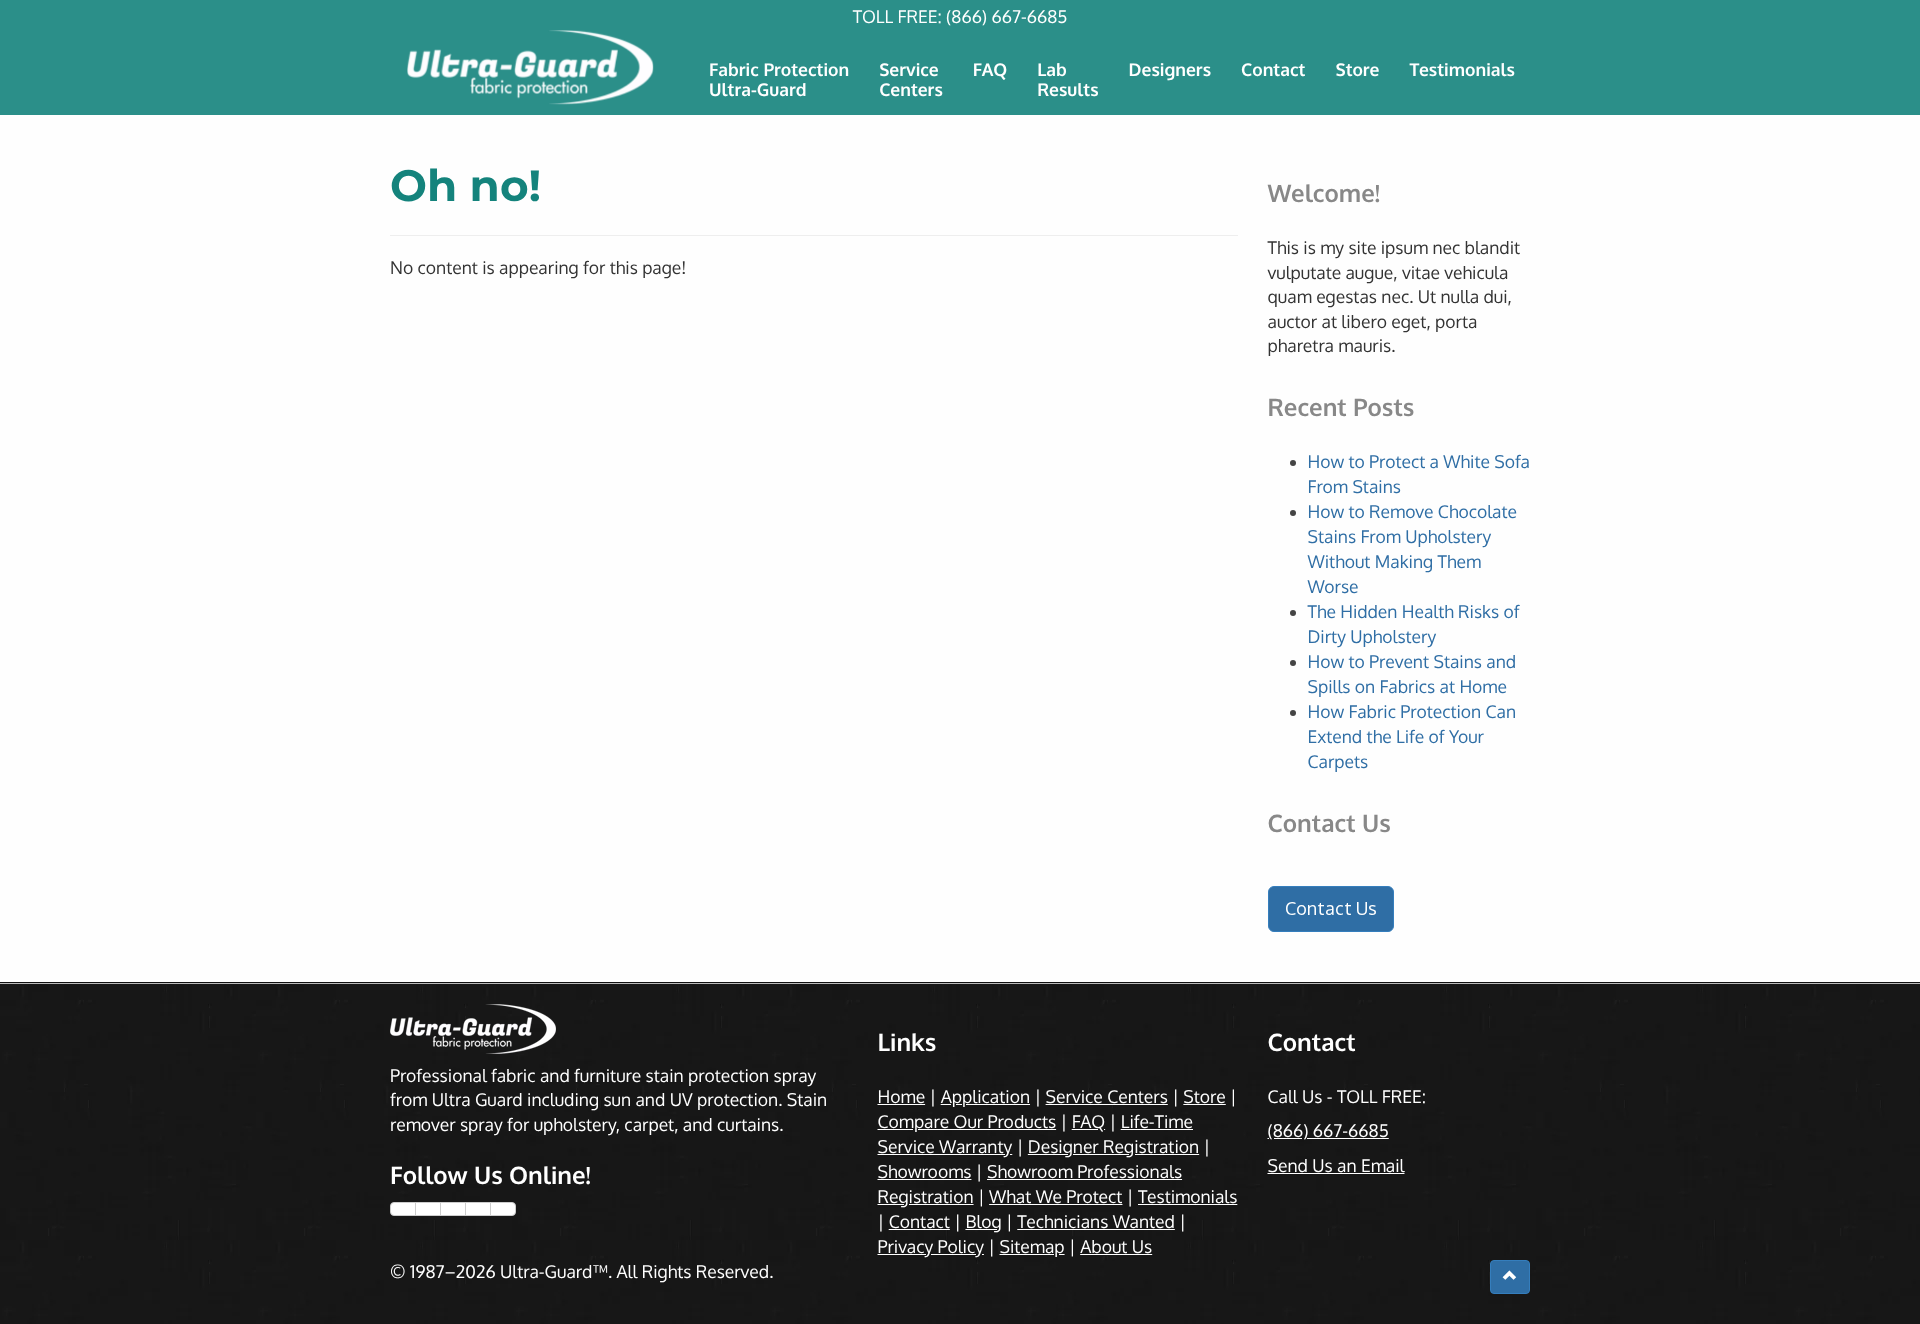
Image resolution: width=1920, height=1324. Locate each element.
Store (1357, 70)
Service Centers (1107, 1097)
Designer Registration (1113, 1147)
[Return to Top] (1510, 1277)
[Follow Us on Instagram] (453, 1209)
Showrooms (925, 1172)
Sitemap (1031, 1247)
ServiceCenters (911, 80)
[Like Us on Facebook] (403, 1209)
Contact (1273, 70)
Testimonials (1462, 70)
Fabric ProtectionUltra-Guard (779, 80)
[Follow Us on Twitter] (428, 1209)
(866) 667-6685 (1006, 17)
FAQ (990, 70)
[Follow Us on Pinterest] (478, 1209)
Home (902, 1097)
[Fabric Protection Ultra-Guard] (532, 67)
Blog (983, 1222)
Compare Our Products (967, 1122)
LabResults (1067, 80)
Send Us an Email (1336, 1166)
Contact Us (1331, 908)
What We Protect (1055, 1197)
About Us (1116, 1247)
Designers (1170, 70)
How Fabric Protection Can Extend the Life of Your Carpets (1412, 737)
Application (985, 1097)
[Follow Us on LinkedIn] (503, 1209)
